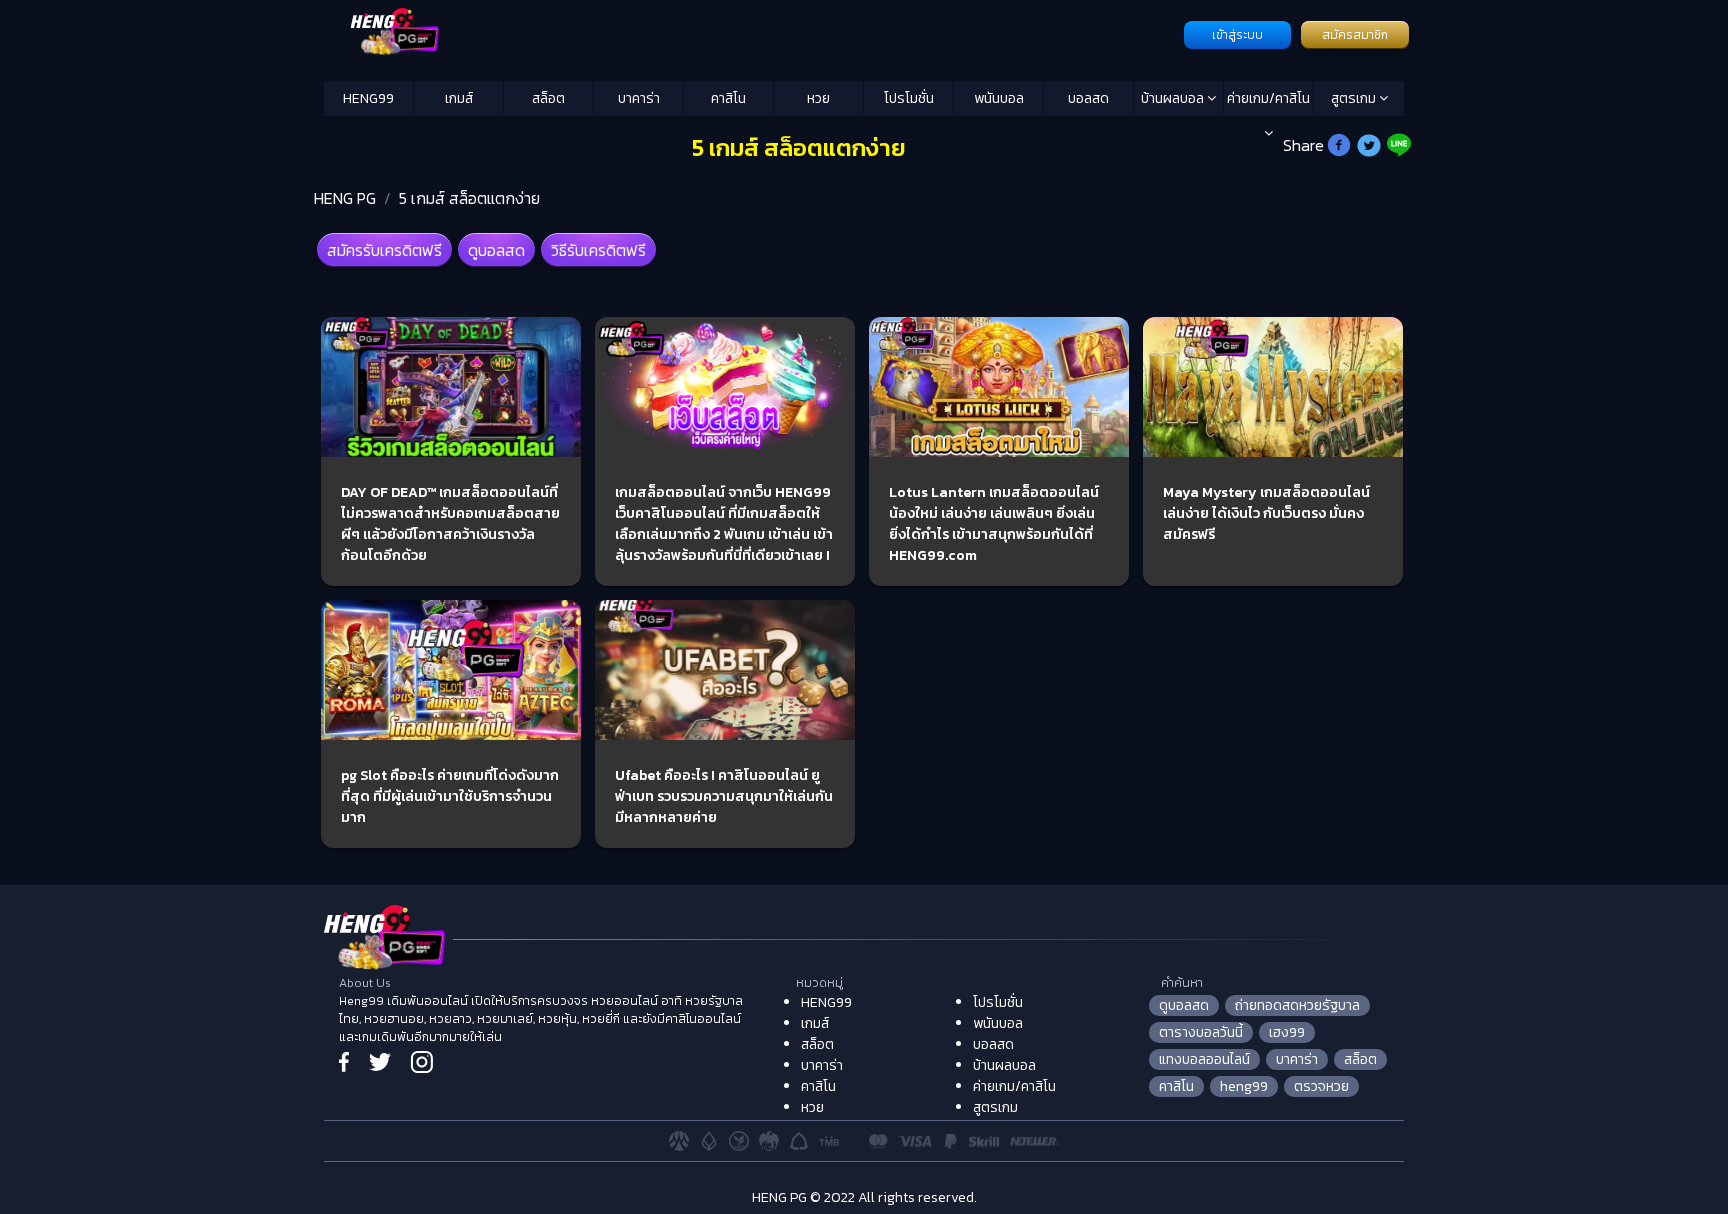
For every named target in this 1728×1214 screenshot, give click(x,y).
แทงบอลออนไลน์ (1204, 1059)
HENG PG (345, 198)
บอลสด (1088, 98)
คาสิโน (728, 98)
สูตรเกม (1355, 98)
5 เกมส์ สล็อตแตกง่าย (469, 198)
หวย (818, 98)
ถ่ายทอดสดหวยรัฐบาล (1297, 1005)
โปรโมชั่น (909, 98)
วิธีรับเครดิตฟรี (598, 250)
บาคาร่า (639, 98)
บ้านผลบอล (1174, 98)
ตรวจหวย (1321, 1086)
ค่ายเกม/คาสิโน (1268, 98)
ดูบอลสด (496, 250)
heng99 (1244, 1086)
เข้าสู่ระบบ (1237, 35)
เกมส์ (459, 98)
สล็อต (548, 98)
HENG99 (368, 98)
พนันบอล (999, 98)
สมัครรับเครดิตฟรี (384, 250)
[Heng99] (751, 33)
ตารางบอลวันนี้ (1201, 1032)
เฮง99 (1287, 1032)
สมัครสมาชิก (1355, 35)
